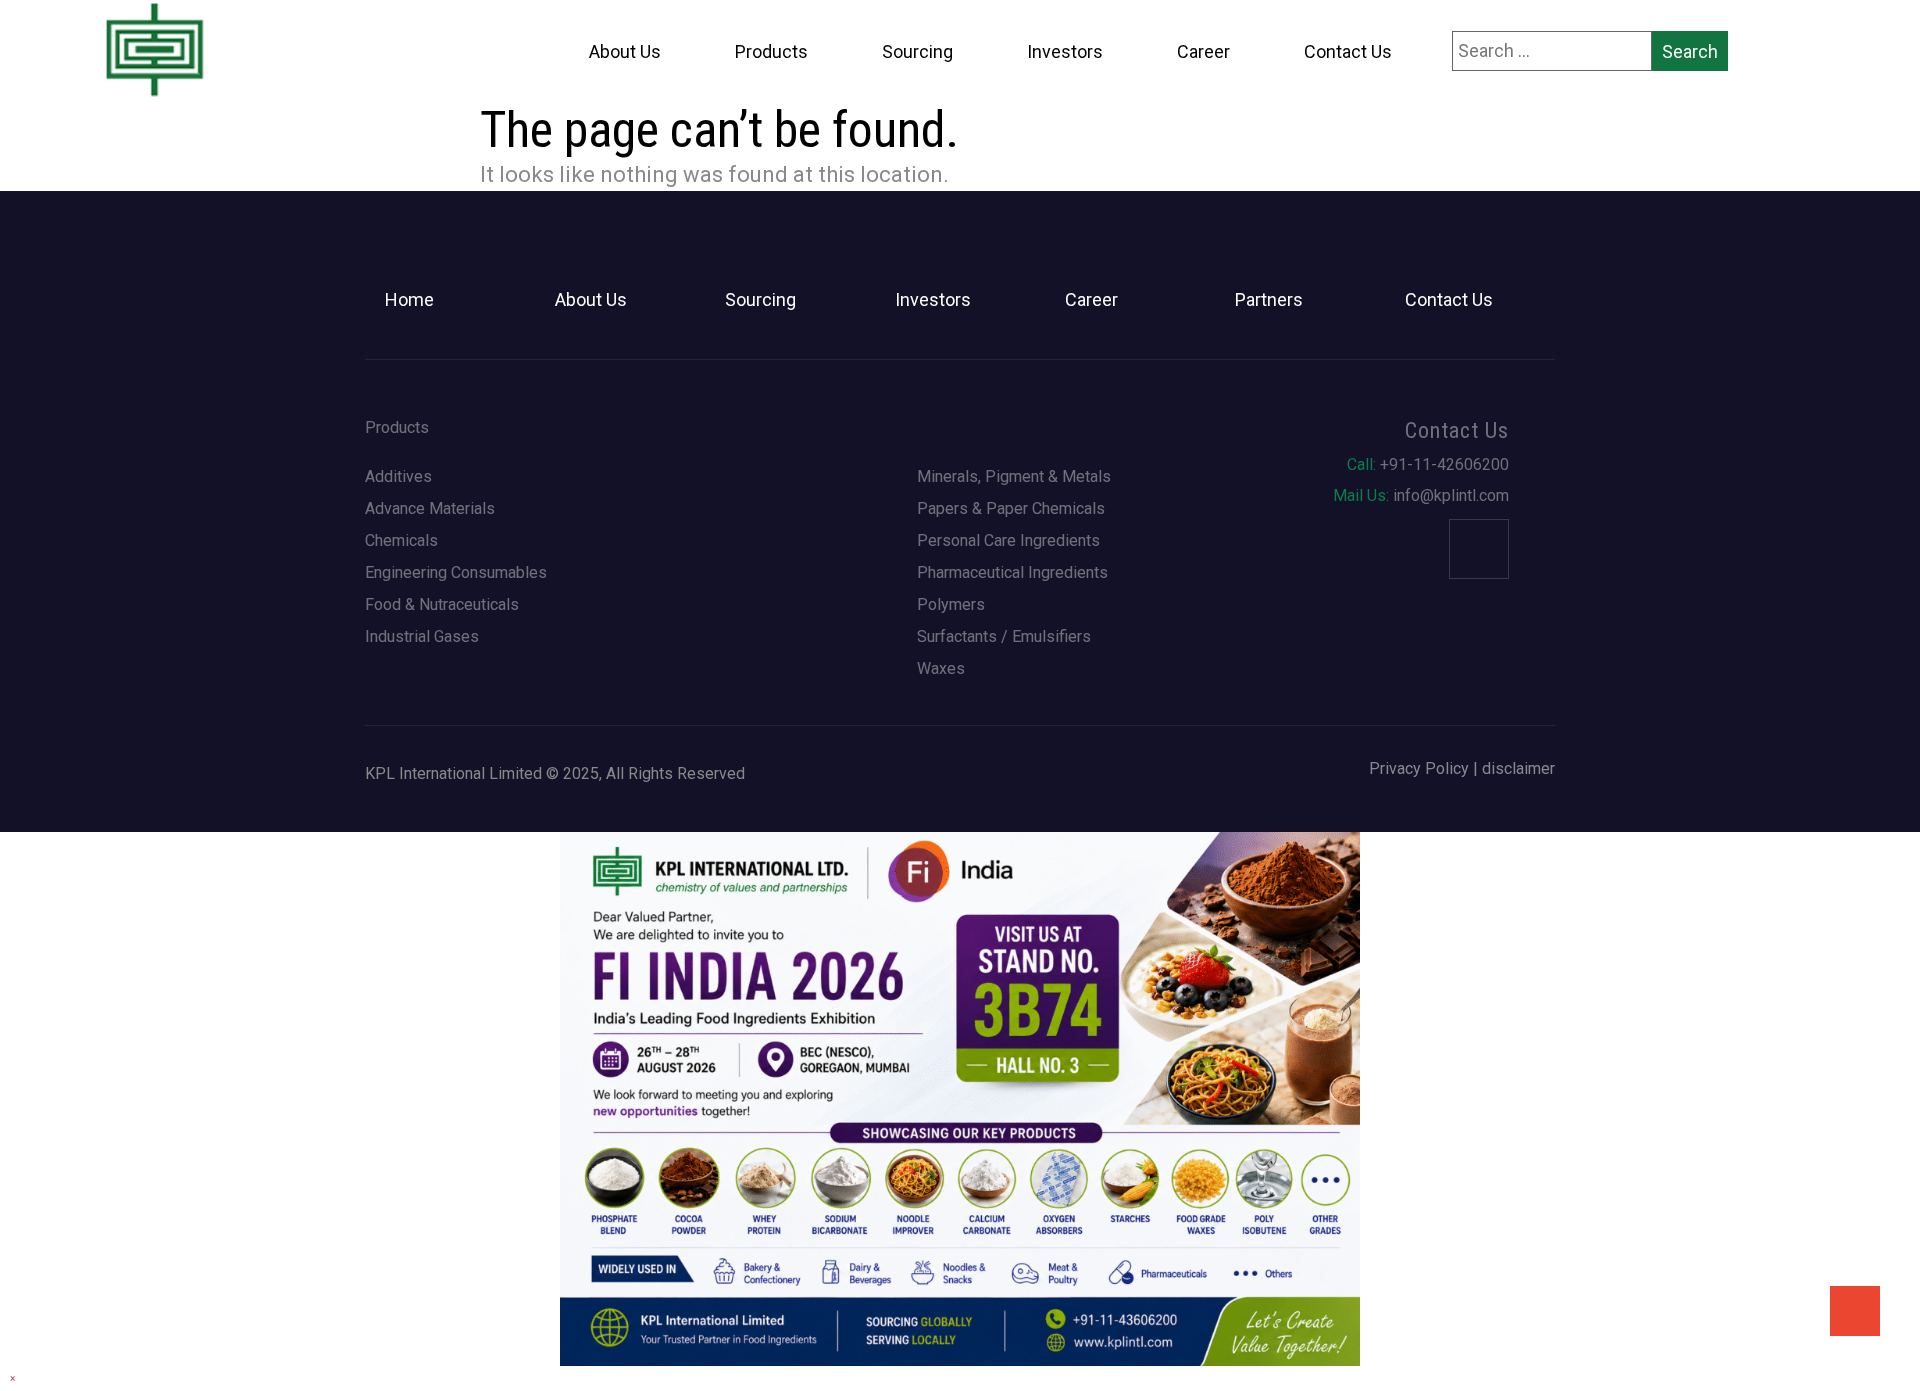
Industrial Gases (422, 637)
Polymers (951, 605)
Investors (1065, 51)
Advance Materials (430, 509)
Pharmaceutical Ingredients (1012, 573)
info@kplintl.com (1421, 496)
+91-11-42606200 (1428, 465)
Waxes (941, 669)
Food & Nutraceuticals (442, 605)
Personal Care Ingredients (1008, 541)
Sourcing (917, 51)
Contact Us (1348, 51)
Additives (398, 477)
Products (771, 51)
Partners (1269, 299)
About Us (625, 51)
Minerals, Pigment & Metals (1014, 477)
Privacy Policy (1419, 768)
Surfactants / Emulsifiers (1004, 637)
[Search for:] (1552, 51)
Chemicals (401, 541)
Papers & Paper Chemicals (1011, 509)
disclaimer (1518, 768)
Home (409, 299)
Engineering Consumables (456, 573)
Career (1203, 51)
